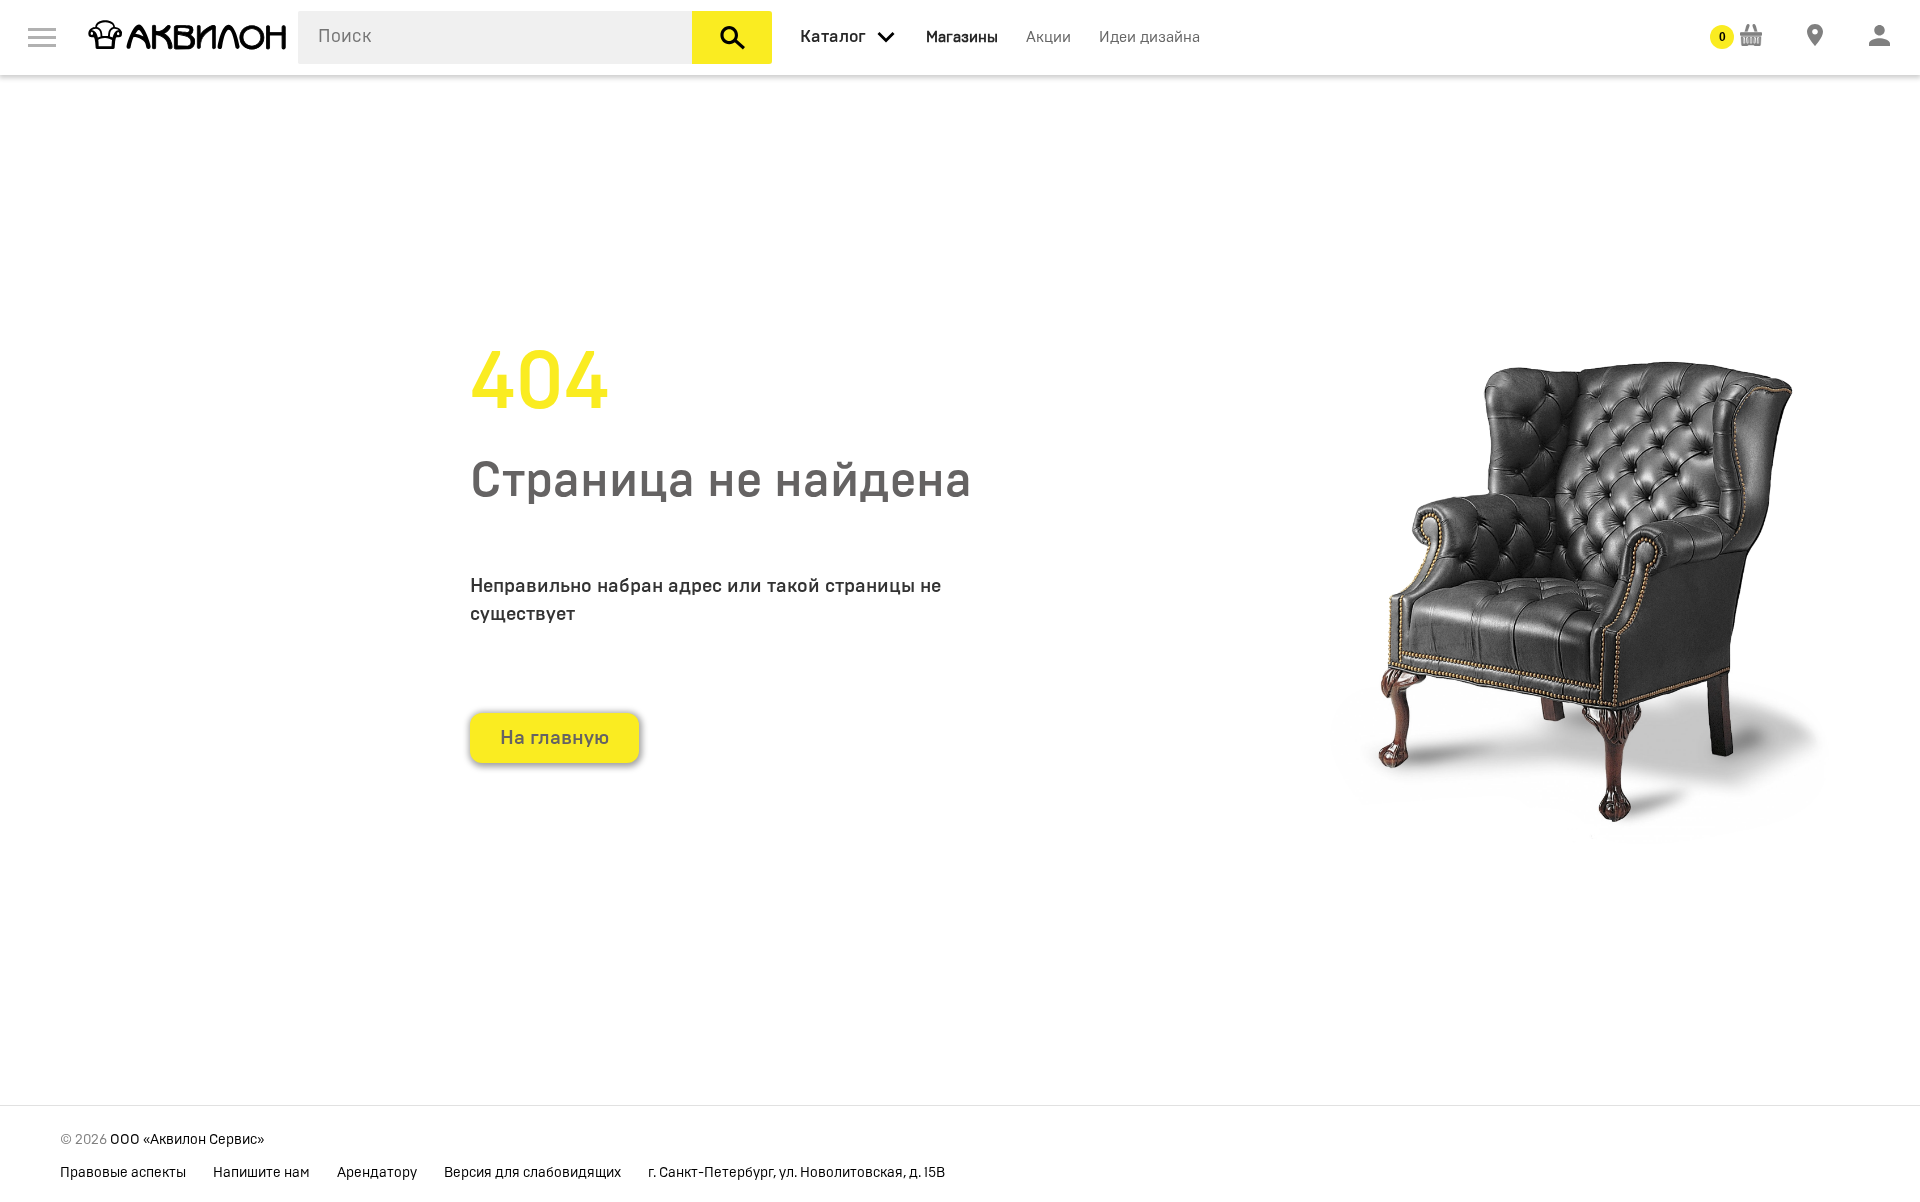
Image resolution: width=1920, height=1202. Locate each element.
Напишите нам (261, 1173)
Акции (1048, 37)
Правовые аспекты (123, 1173)
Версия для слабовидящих (532, 1173)
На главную (554, 738)
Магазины (962, 37)
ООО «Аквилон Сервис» (187, 1140)
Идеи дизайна (1149, 37)
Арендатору (377, 1173)
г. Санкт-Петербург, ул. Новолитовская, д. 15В (796, 1173)
